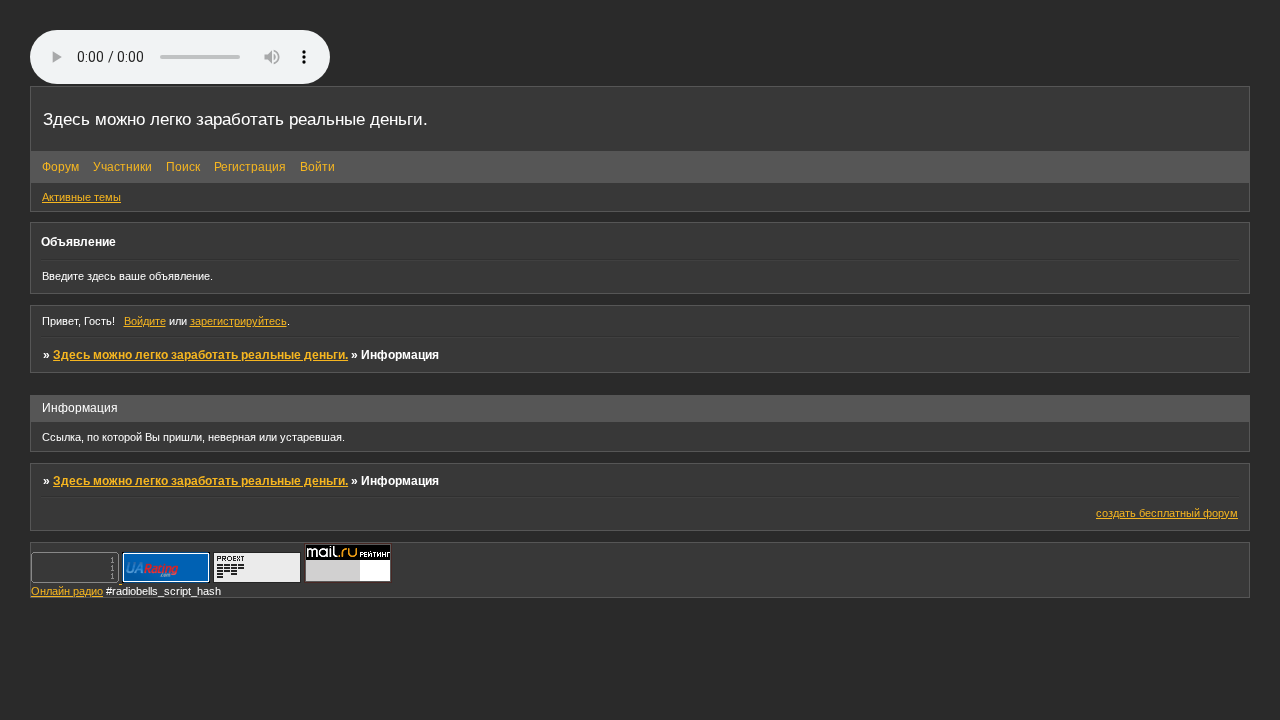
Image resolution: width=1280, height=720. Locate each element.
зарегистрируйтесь (238, 321)
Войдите (145, 321)
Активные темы (81, 197)
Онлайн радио (67, 591)
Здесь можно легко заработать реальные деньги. (200, 355)
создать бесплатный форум (1167, 513)
